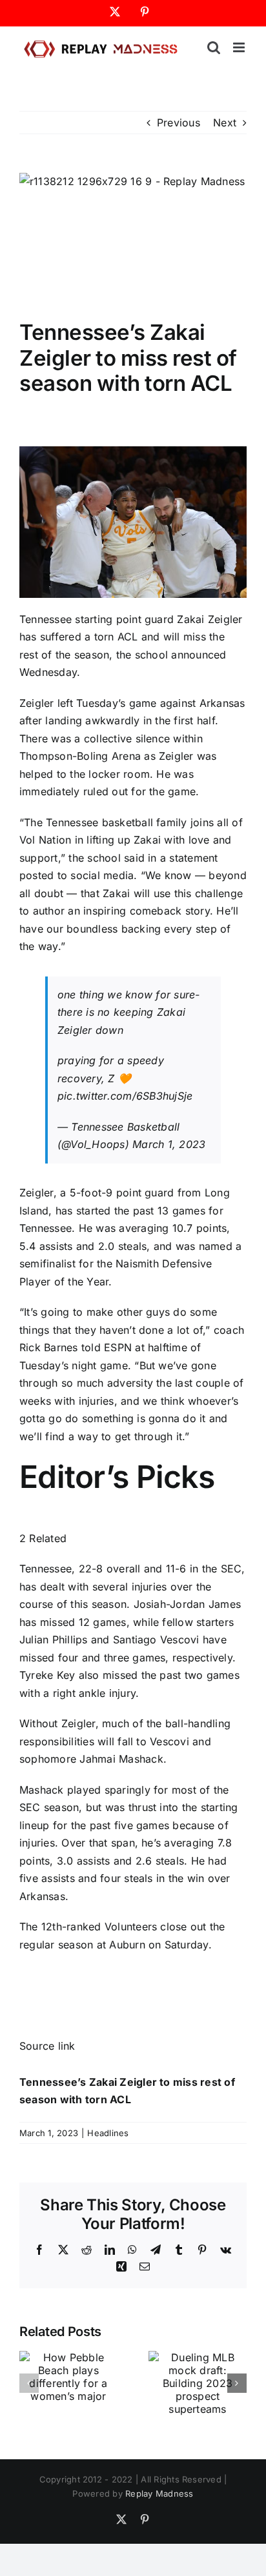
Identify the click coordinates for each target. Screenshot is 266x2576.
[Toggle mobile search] (214, 47)
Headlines (108, 2133)
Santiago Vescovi (156, 1640)
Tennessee (46, 619)
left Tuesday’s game (107, 703)
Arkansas (222, 703)
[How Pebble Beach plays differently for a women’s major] (68, 2357)
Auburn (127, 1945)
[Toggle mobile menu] (240, 47)
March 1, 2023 (169, 1144)
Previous (179, 123)
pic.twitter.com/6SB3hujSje (125, 1096)
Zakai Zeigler (210, 619)
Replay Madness (159, 2493)
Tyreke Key (47, 1675)
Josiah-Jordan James (188, 1604)
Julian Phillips (54, 1640)
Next (225, 123)
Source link (47, 2046)
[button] (29, 2383)
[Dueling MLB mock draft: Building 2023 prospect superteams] (198, 2357)
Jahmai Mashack (121, 1759)
